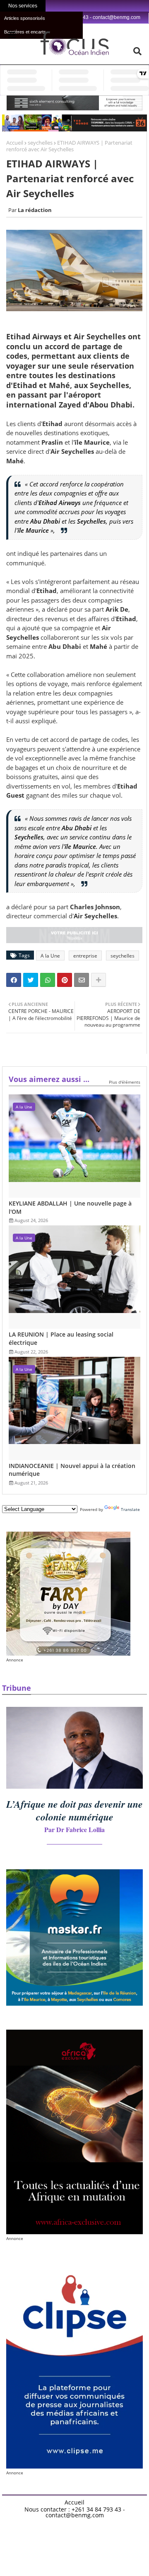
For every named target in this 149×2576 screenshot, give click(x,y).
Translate (130, 1509)
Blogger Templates (61, 2522)
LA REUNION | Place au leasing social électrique (61, 1338)
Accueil (15, 143)
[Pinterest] (65, 980)
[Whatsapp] (48, 980)
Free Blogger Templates (98, 2525)
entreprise (85, 956)
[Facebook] (14, 980)
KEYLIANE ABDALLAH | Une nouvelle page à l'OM (70, 1207)
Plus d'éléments (125, 1082)
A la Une (50, 956)
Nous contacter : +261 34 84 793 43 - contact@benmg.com (75, 2512)
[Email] (82, 980)
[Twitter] (31, 980)
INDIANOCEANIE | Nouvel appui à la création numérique (72, 1470)
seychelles (40, 143)
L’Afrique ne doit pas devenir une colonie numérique (74, 1810)
